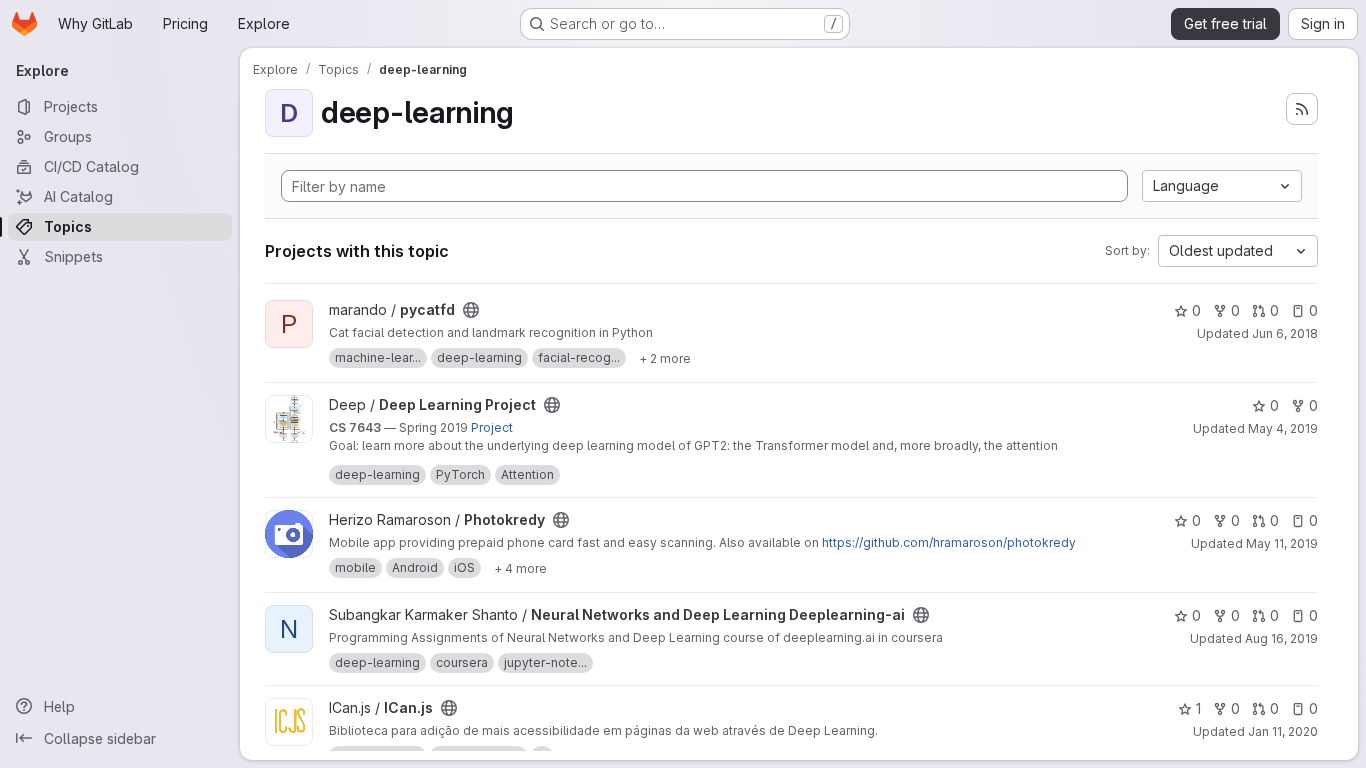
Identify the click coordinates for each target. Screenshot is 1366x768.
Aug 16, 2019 (1281, 638)
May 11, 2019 (1282, 543)
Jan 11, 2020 (1283, 731)
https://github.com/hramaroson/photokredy (949, 542)
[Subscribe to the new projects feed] (1302, 109)
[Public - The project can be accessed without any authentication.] (471, 310)
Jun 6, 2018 (1285, 333)
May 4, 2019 (1283, 428)
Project (492, 427)
